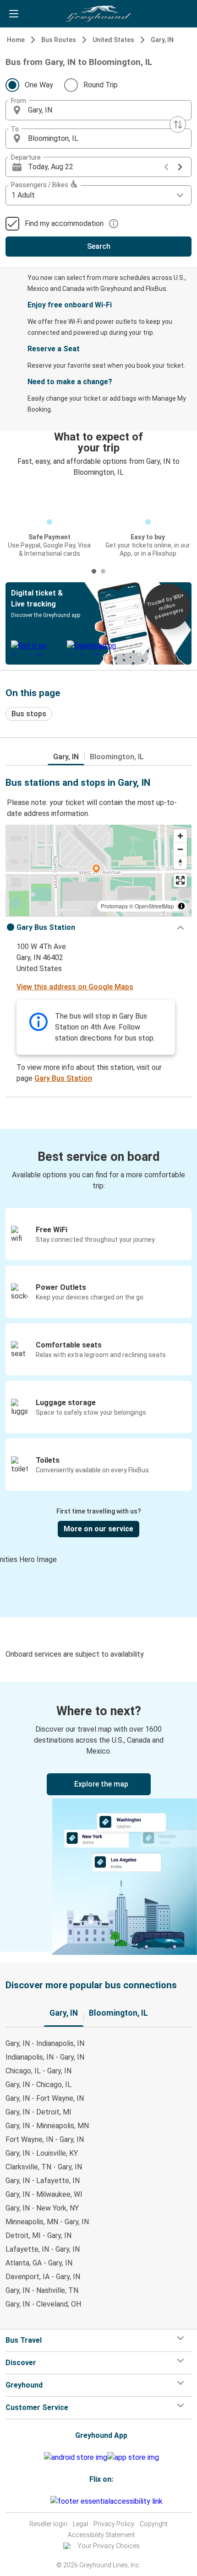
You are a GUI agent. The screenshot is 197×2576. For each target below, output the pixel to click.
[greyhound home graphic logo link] (98, 14)
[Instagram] (41, 2501)
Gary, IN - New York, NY (42, 2208)
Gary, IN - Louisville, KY (42, 2153)
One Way (39, 85)
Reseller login (48, 2524)
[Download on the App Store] (133, 2458)
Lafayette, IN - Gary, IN (43, 2249)
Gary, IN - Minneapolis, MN (47, 2126)
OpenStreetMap (154, 906)
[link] (98, 1817)
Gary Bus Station (63, 1078)
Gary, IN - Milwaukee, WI (44, 2194)
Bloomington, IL (117, 757)
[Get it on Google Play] (76, 2458)
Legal (80, 2524)
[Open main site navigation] (14, 14)
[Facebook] (38, 2501)
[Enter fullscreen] (180, 880)
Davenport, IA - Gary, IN (43, 2277)
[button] (98, 110)
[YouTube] (44, 2501)
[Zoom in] (180, 836)
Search (99, 246)
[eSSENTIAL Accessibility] (108, 2501)
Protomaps (114, 906)
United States (113, 40)
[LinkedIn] (46, 2501)
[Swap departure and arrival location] (178, 124)
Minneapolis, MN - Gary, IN (47, 2222)
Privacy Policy (114, 2524)
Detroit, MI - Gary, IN (38, 2235)
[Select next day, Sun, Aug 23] (180, 167)
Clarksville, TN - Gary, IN (44, 2167)
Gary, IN (162, 40)
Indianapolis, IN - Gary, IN (45, 2057)
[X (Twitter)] (49, 2501)
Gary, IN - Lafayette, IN (43, 2181)
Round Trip (101, 85)
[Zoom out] (180, 849)
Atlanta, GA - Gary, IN (39, 2263)
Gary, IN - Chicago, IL (38, 2085)
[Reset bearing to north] (180, 862)
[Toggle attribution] (181, 906)
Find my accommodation (64, 223)
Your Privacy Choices (109, 2546)
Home (16, 40)
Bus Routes (59, 40)
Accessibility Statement (101, 2535)
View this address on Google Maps (75, 987)
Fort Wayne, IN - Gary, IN (45, 2139)
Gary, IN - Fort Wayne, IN (45, 2098)
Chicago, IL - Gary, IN (38, 2071)
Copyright (154, 2524)
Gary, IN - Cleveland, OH (43, 2304)
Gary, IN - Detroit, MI (38, 2112)
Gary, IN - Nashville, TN (42, 2290)
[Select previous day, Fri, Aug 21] (166, 167)
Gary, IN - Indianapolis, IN (45, 2043)
